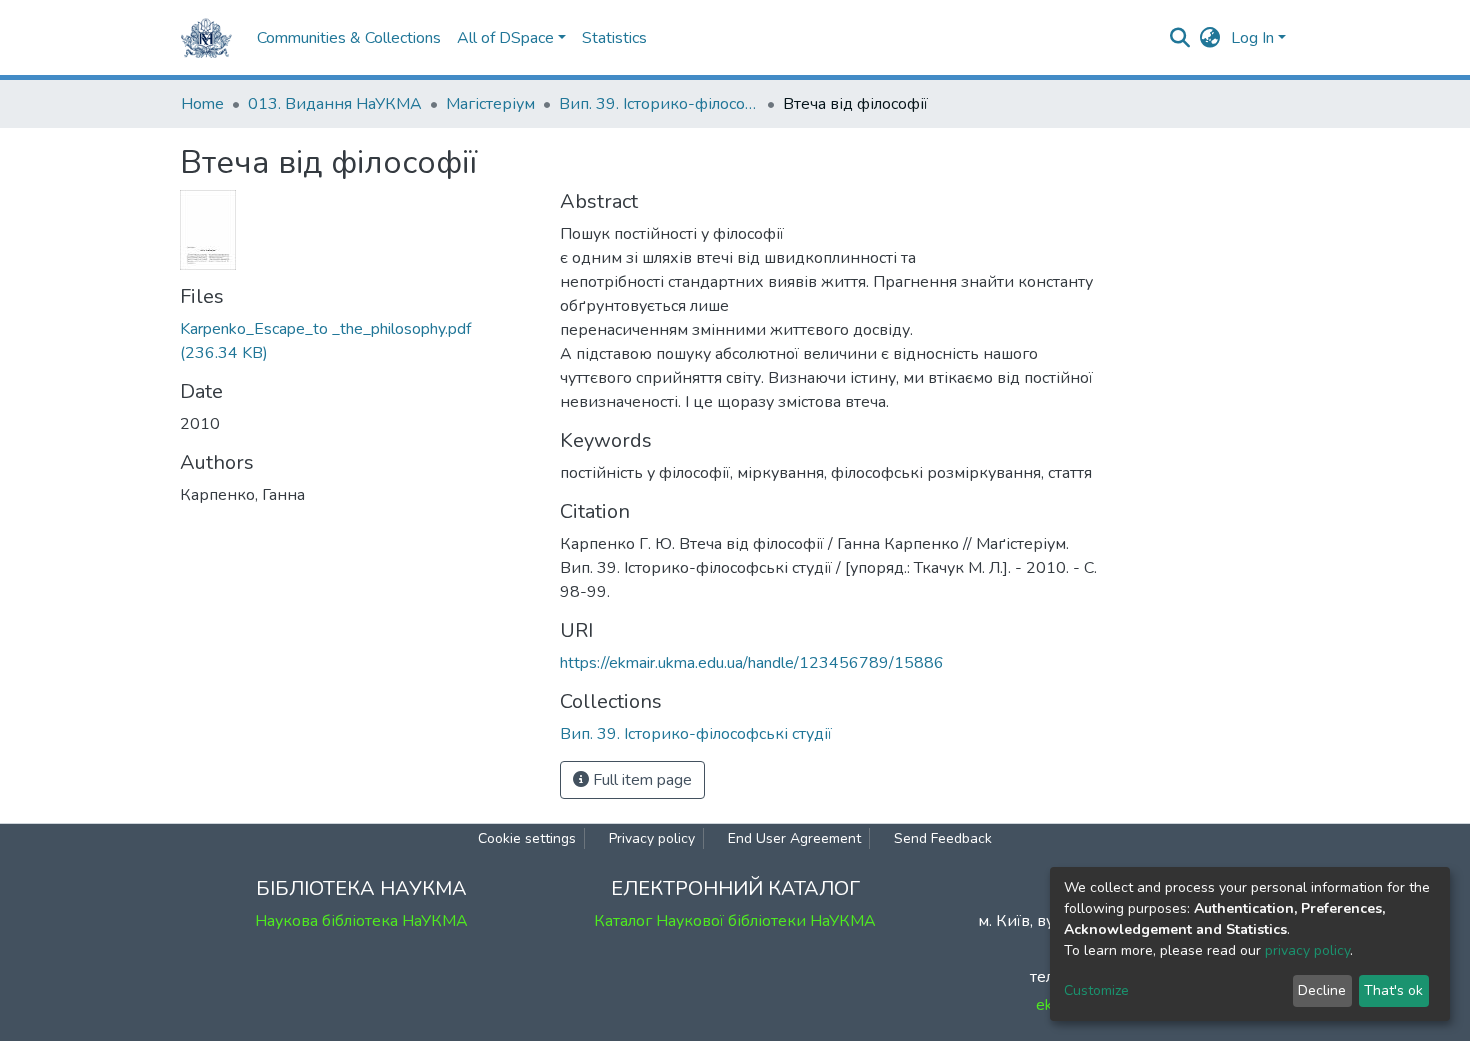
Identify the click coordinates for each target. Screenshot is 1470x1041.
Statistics (614, 38)
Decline (1322, 990)
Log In (1252, 38)
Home (202, 104)
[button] (1210, 38)
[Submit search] (1180, 38)
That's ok (1393, 990)
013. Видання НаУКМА (335, 104)
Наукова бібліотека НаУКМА (361, 921)
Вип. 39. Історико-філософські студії (659, 104)
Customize (1096, 990)
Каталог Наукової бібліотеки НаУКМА (735, 921)
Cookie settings (527, 838)
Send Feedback (943, 838)
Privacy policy (652, 838)
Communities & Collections (349, 38)
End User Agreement (794, 838)
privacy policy (1307, 950)
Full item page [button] (640, 780)
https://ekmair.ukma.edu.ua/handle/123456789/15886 (752, 663)
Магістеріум (490, 104)
